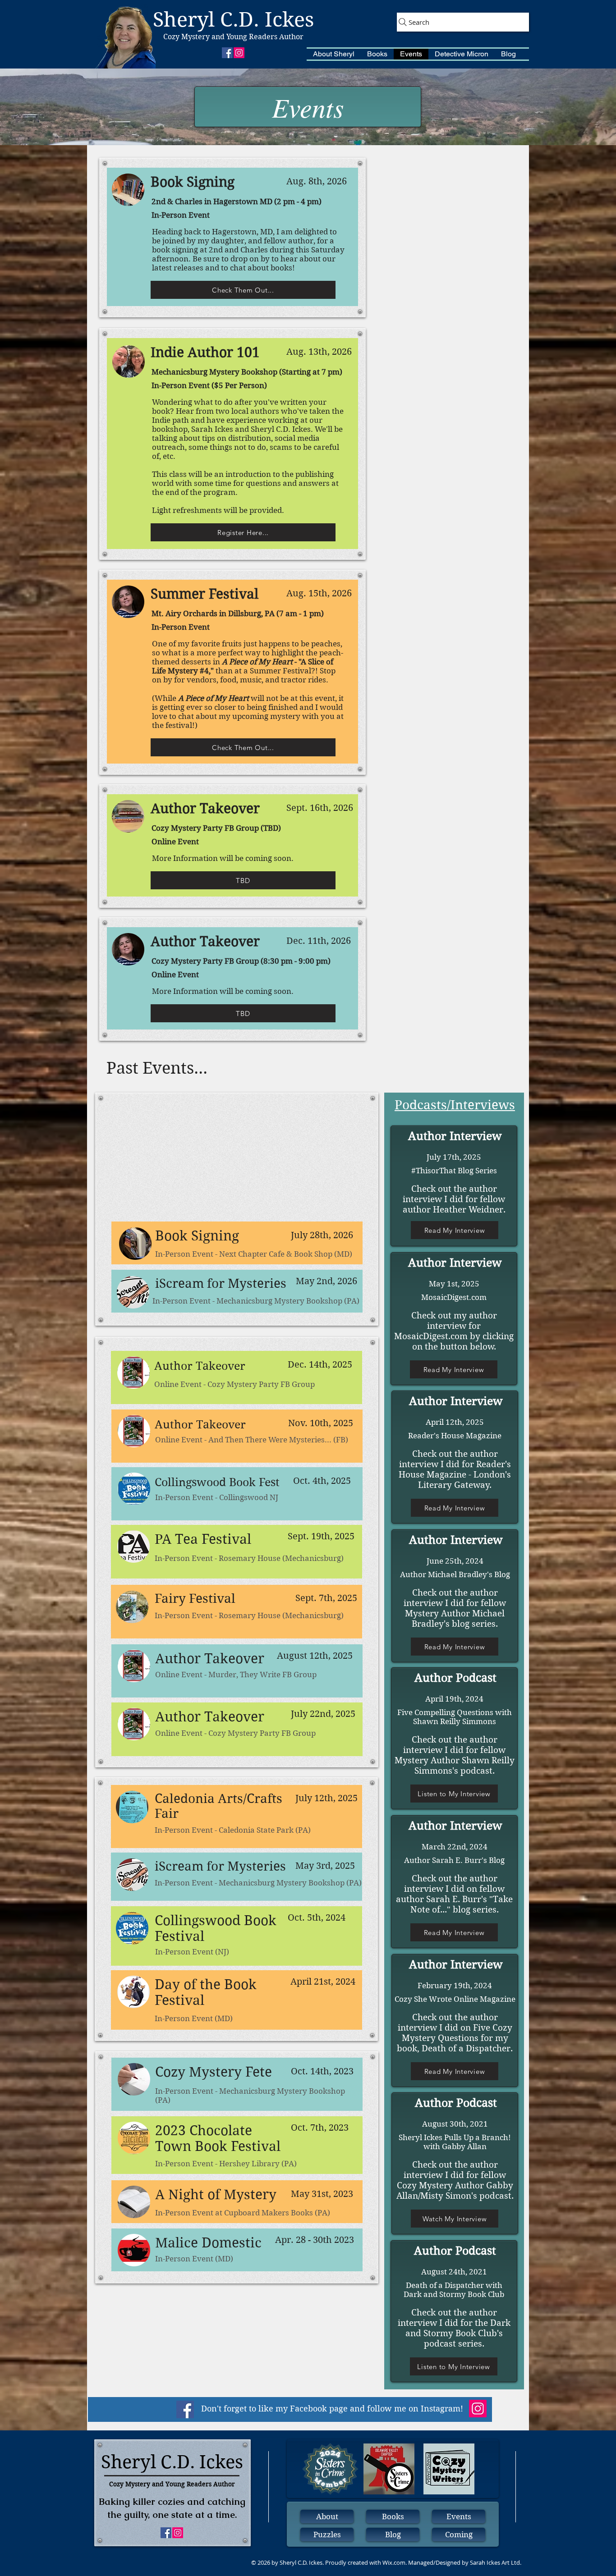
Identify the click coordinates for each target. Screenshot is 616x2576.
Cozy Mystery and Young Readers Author (233, 37)
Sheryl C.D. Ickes (233, 20)
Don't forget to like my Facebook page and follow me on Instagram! (332, 2409)
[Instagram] (239, 53)
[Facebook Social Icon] (185, 2409)
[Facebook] (227, 53)
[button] (334, 54)
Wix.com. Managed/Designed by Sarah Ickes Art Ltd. (452, 2562)
